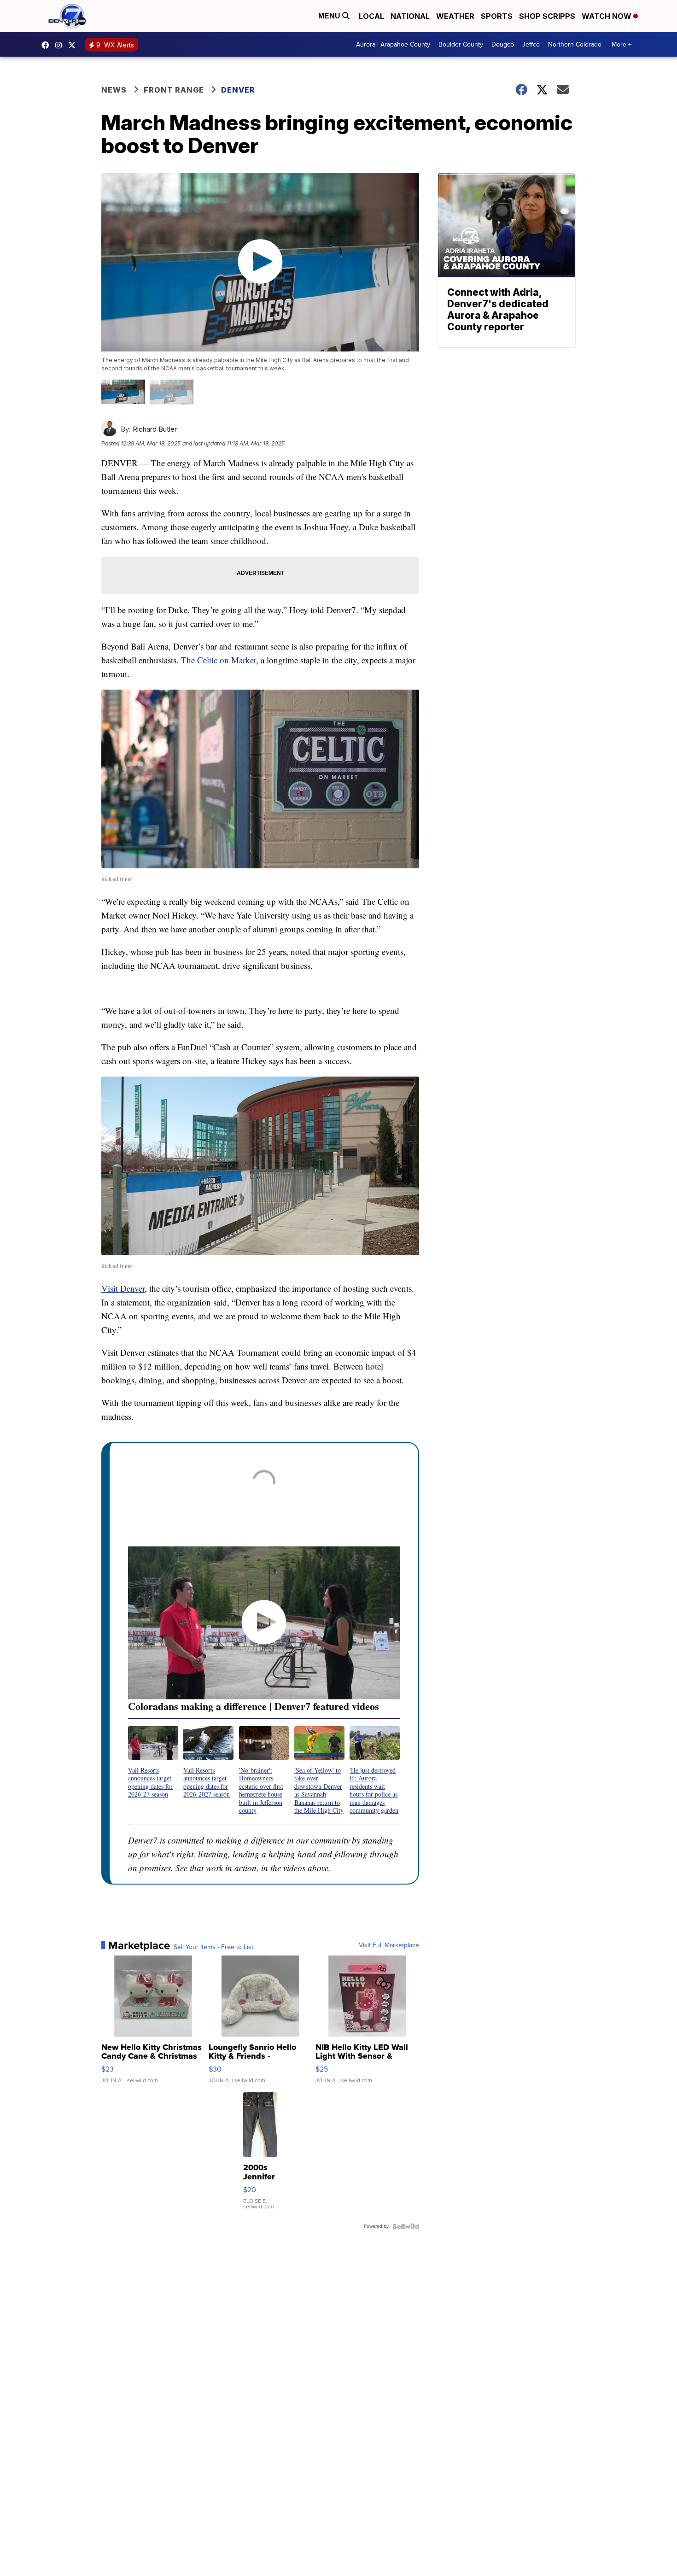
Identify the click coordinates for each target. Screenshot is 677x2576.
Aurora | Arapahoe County (393, 44)
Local (371, 16)
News (114, 90)
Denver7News (47, 45)
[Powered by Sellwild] (406, 2226)
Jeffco (531, 44)
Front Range (174, 90)
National (410, 16)
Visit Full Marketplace (389, 1945)
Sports (497, 16)
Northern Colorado (575, 44)
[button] (153, 1762)
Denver (238, 90)
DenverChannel (74, 45)
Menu (330, 16)
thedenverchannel (61, 45)
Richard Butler (155, 429)
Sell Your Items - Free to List (213, 1947)
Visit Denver (123, 1288)
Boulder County (461, 44)
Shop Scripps (547, 16)
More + (622, 44)
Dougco (503, 44)
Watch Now (607, 16)
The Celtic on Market (219, 660)
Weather (455, 16)
